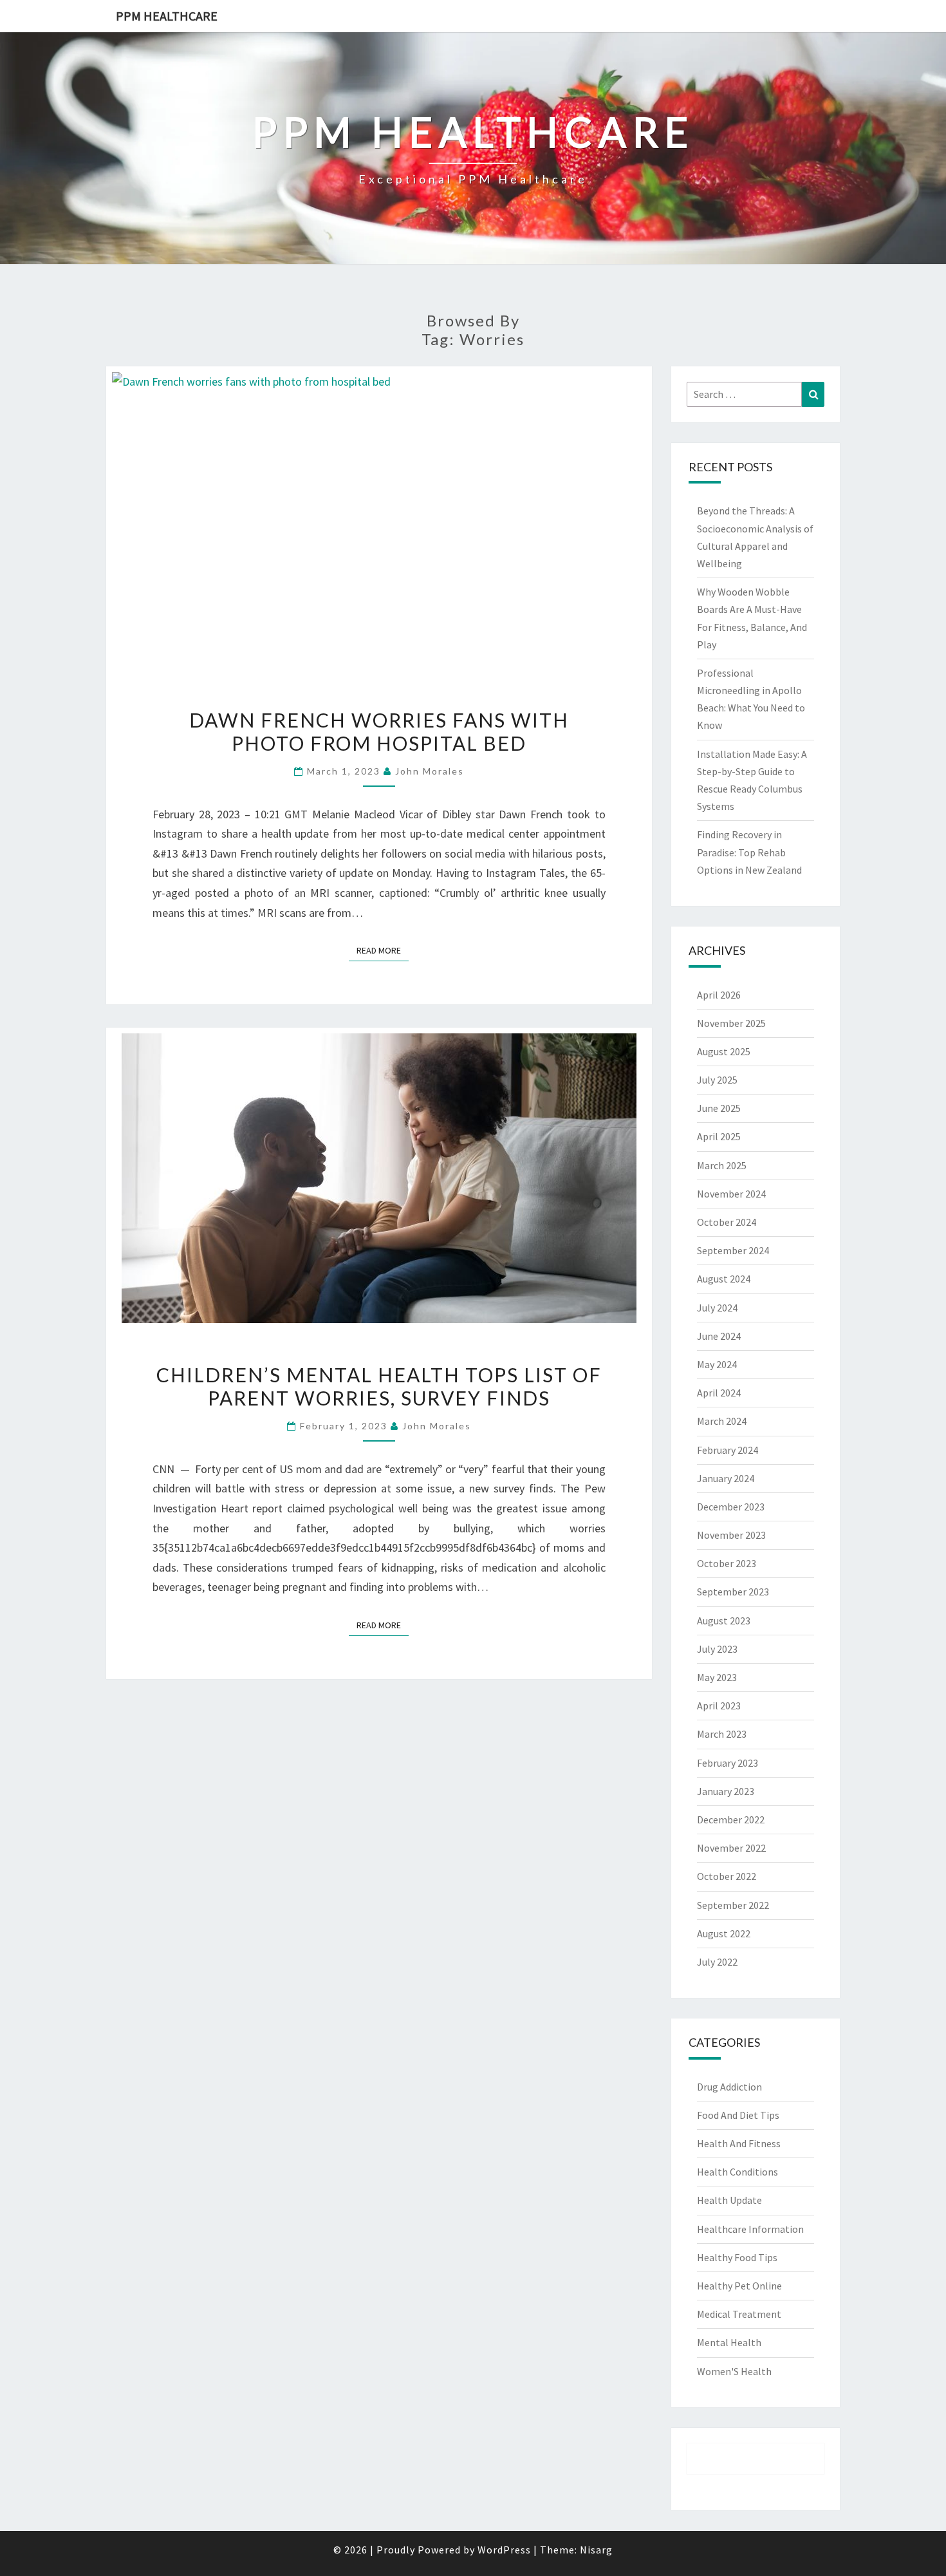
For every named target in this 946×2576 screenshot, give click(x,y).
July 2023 (717, 1649)
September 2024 (733, 1250)
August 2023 (724, 1621)
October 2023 (727, 1563)
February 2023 (728, 1763)
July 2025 (717, 1080)
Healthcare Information (750, 2229)
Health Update (729, 2200)
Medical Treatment (739, 2314)
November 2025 (731, 1023)
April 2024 (719, 1393)
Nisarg (596, 2550)
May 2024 (717, 1364)
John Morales (430, 771)
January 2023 (726, 1791)
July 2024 (717, 1308)
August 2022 (724, 1933)
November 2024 (731, 1194)
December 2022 (731, 1819)
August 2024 (724, 1279)
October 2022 (727, 1876)
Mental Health (729, 2342)
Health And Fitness (739, 2143)
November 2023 (731, 1535)
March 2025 (722, 1165)
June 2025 (719, 1108)
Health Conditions (737, 2172)
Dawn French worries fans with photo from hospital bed (379, 731)
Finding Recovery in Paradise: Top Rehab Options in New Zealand (749, 852)
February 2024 (728, 1450)
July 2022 (717, 1962)
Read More (383, 950)
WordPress (504, 2550)
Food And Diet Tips (738, 2115)
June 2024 (719, 1336)
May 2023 (717, 1677)
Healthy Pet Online (739, 2286)
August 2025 (724, 1051)
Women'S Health (734, 2371)
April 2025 (719, 1136)
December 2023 (731, 1507)
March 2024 (722, 1421)
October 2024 (727, 1222)
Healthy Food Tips (737, 2257)
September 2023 (733, 1592)
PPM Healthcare (167, 16)
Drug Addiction (729, 2087)
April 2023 (719, 1706)
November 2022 (731, 1848)
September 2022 (733, 1905)
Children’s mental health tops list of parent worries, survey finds (379, 1386)
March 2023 (722, 1734)
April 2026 (719, 995)
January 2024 (726, 1478)
